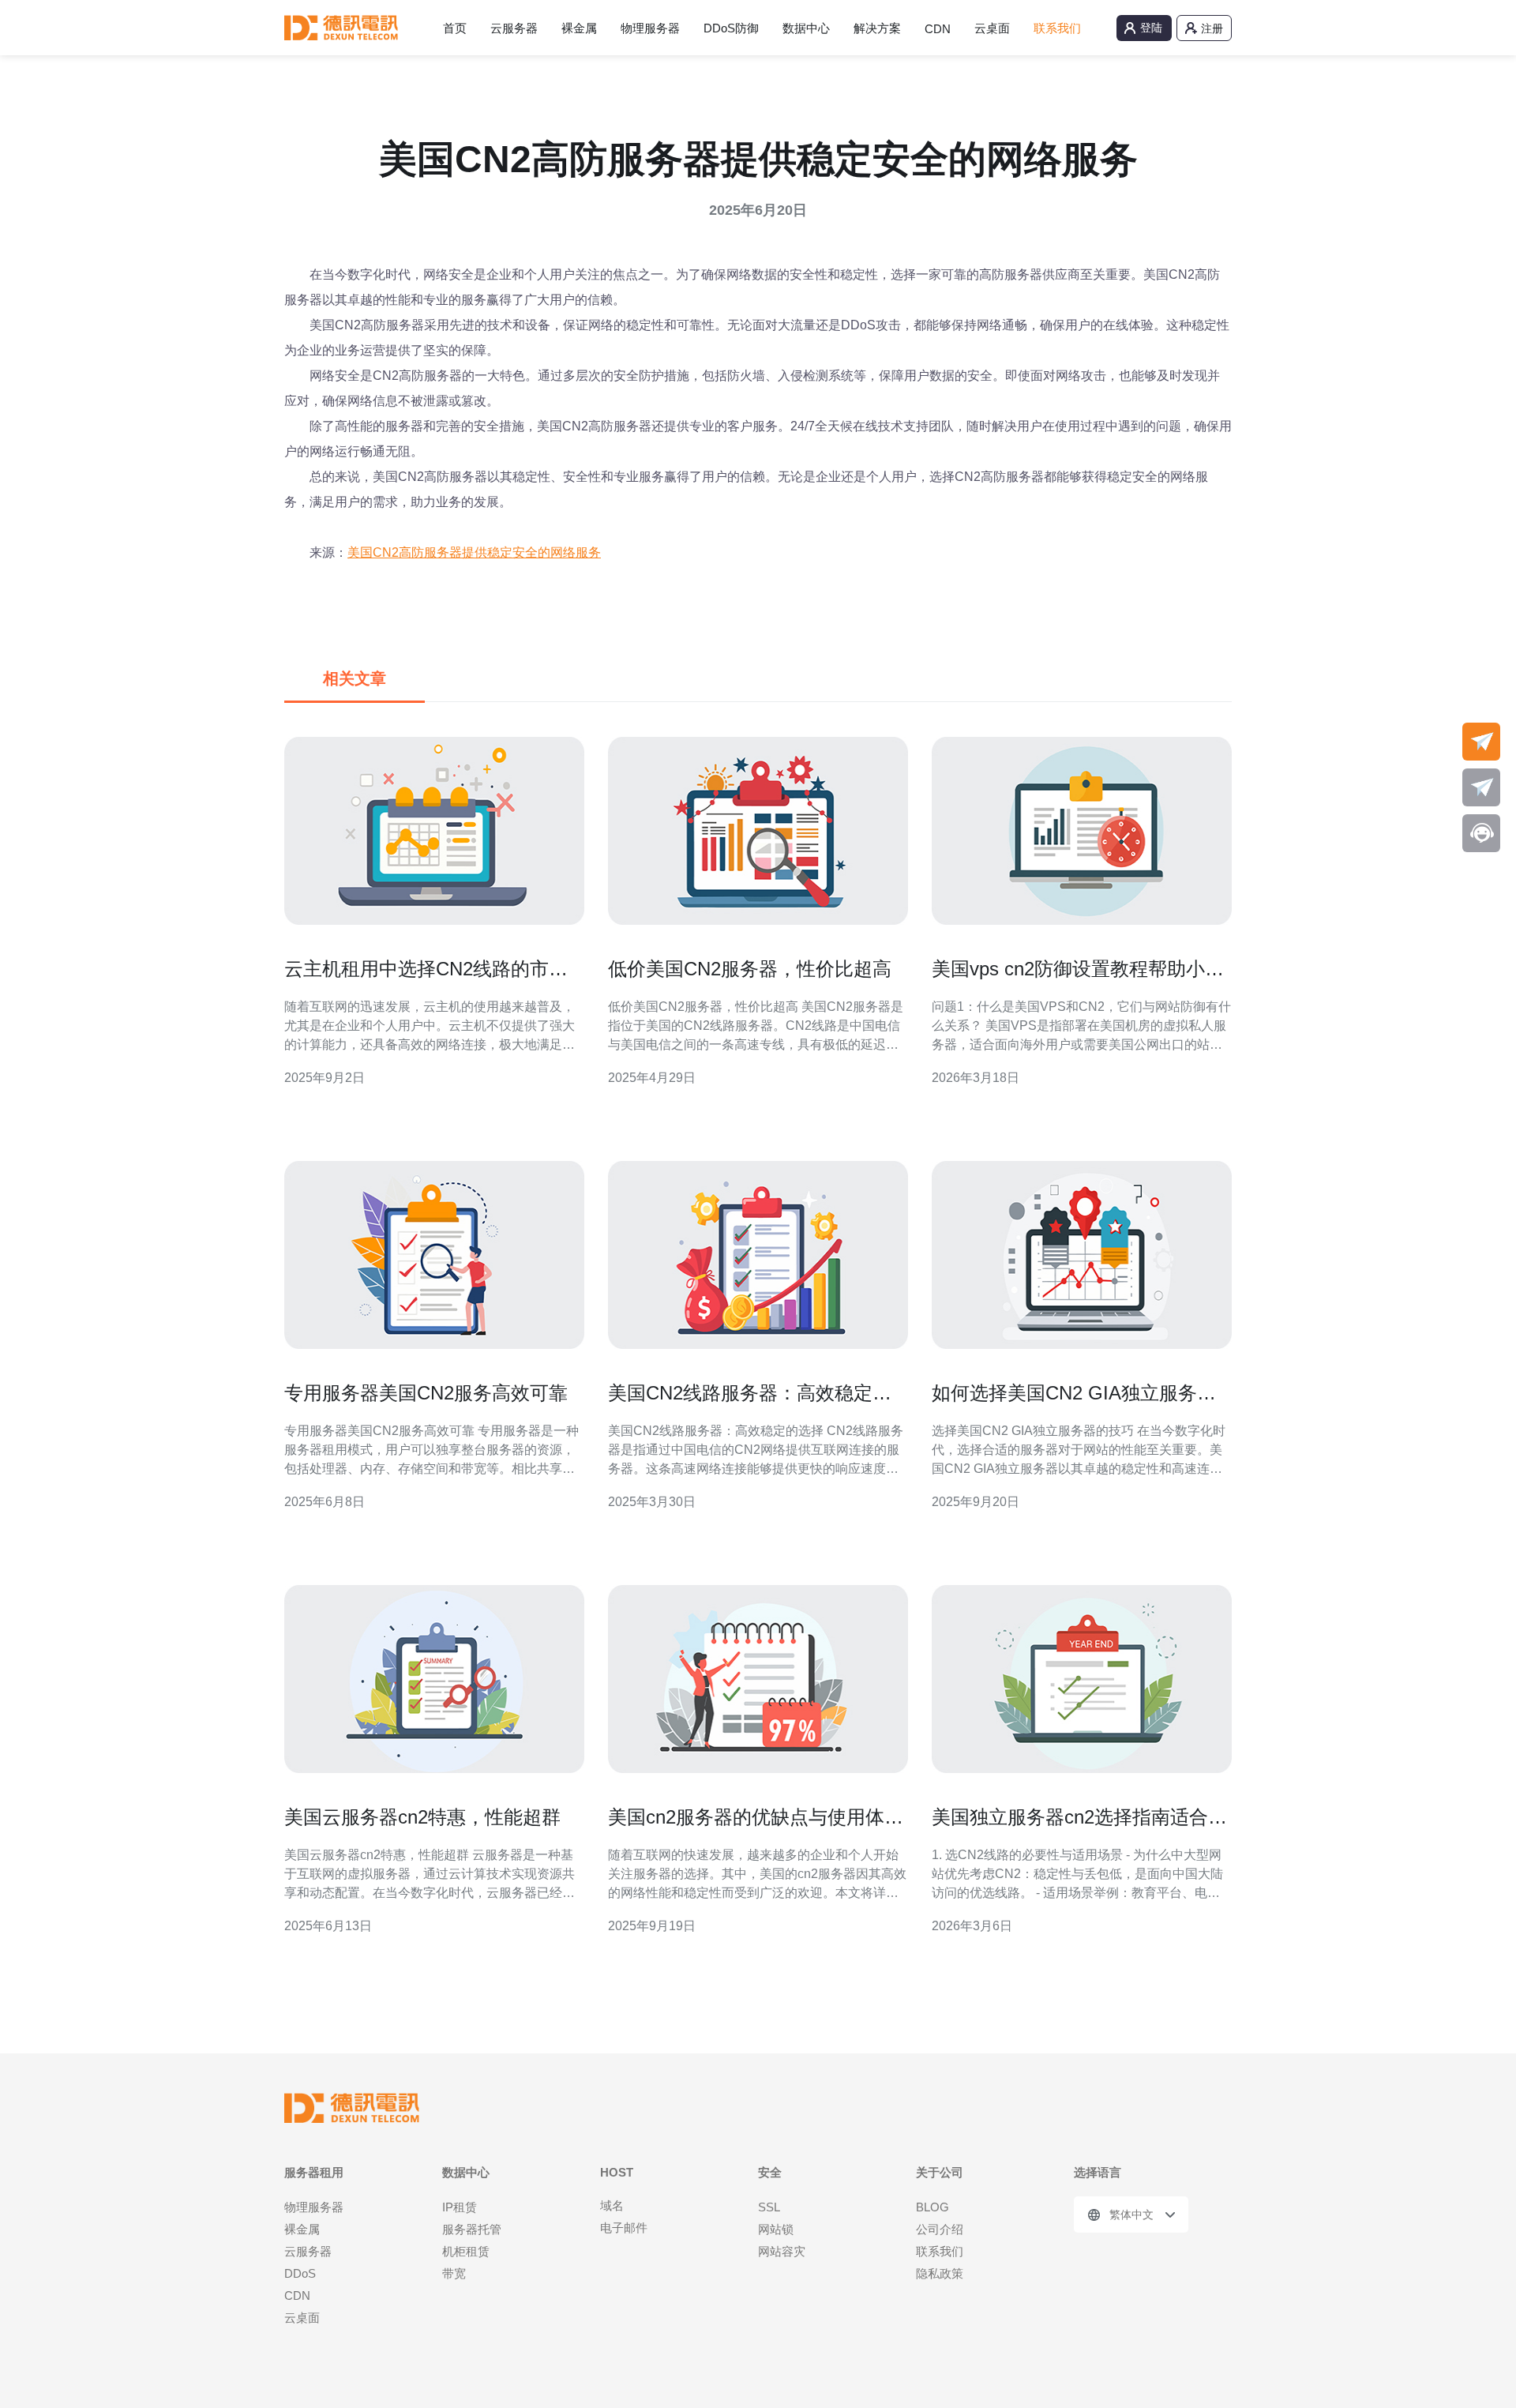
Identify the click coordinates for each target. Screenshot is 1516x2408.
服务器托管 (472, 2229)
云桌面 (992, 28)
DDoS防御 (731, 28)
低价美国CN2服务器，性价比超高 (750, 969)
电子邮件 (624, 2228)
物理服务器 (650, 28)
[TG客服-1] (1481, 742)
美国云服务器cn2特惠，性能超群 (422, 1817)
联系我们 (1057, 28)
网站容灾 (782, 2251)
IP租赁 (460, 2207)
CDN (938, 29)
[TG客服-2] (1481, 787)
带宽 (454, 2273)
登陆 (1151, 28)
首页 (455, 28)
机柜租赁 (466, 2251)
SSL (769, 2207)
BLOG (932, 2207)
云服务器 (514, 28)
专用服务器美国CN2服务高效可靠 (426, 1393)
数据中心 (806, 28)
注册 (1212, 28)
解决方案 (877, 28)
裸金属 (579, 28)
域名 (612, 2205)
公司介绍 (940, 2229)
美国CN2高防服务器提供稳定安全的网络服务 (474, 552)
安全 (770, 2172)
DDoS (300, 2273)
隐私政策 (940, 2273)
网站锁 (776, 2229)
